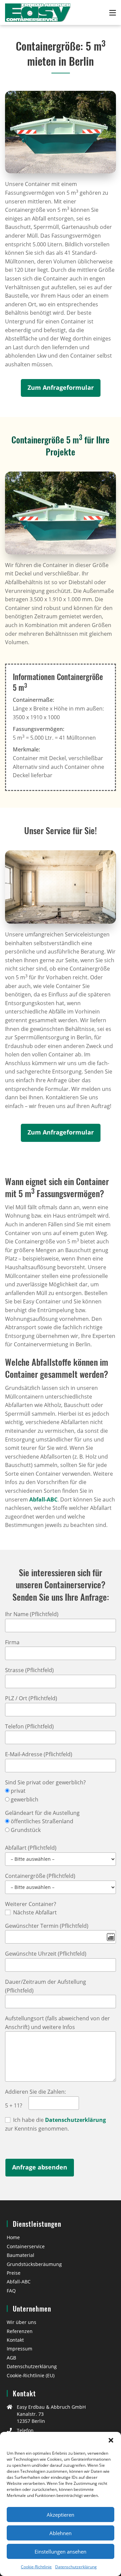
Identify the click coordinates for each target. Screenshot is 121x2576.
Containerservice (26, 2246)
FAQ (11, 2291)
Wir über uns (22, 2322)
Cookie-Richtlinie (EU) (31, 2375)
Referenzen (20, 2331)
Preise (14, 2273)
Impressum (19, 2349)
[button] (111, 2440)
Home (13, 2237)
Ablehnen (61, 2533)
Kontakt (15, 2340)
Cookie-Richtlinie (36, 2567)
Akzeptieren (61, 2515)
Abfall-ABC (43, 1499)
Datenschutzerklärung (76, 2567)
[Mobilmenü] (113, 12)
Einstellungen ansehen (61, 2552)
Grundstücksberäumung (34, 2264)
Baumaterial (21, 2255)
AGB (11, 2358)
